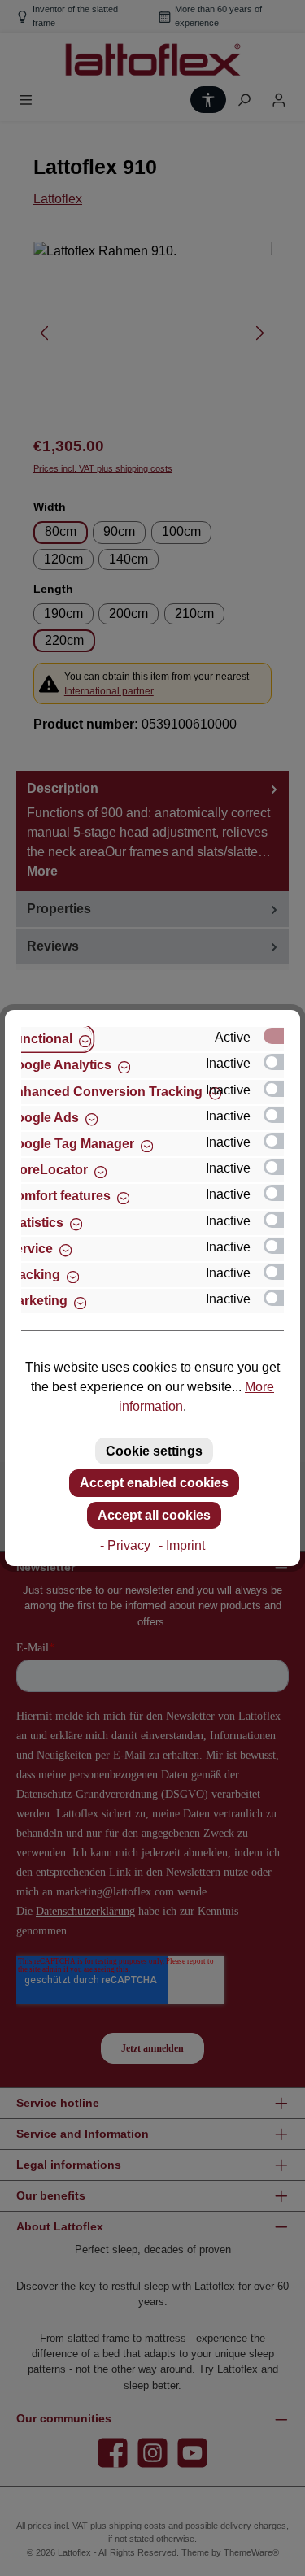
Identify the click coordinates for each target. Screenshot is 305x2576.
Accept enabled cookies (154, 1483)
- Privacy (127, 1545)
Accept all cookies (154, 1515)
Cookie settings (154, 1451)
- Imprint (182, 1545)
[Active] (281, 1036)
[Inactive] (281, 1062)
